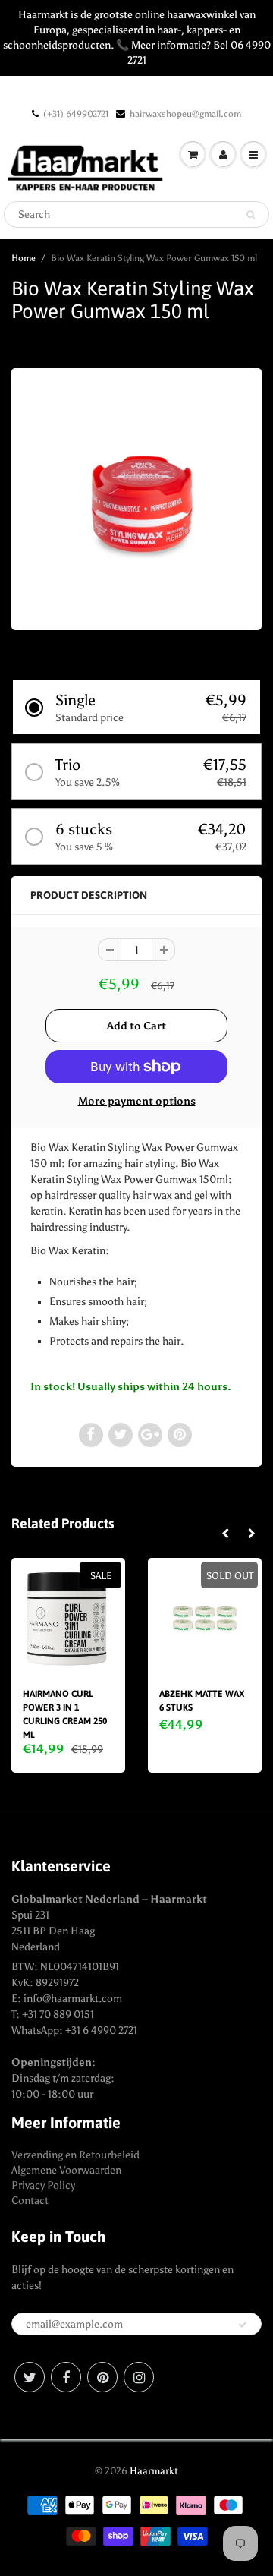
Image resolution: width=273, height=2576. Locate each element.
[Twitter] (30, 2377)
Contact (30, 2201)
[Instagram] (139, 2377)
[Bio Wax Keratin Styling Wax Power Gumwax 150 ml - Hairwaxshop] (136, 497)
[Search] (251, 215)
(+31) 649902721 (76, 114)
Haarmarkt (154, 2471)
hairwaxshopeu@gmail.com (185, 114)
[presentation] (225, 1534)
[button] (136, 707)
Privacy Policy (43, 2185)
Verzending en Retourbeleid (75, 2155)
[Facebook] (66, 2377)
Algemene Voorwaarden (66, 2170)
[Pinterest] (102, 2377)
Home (24, 258)
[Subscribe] (243, 2325)
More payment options (137, 1101)
